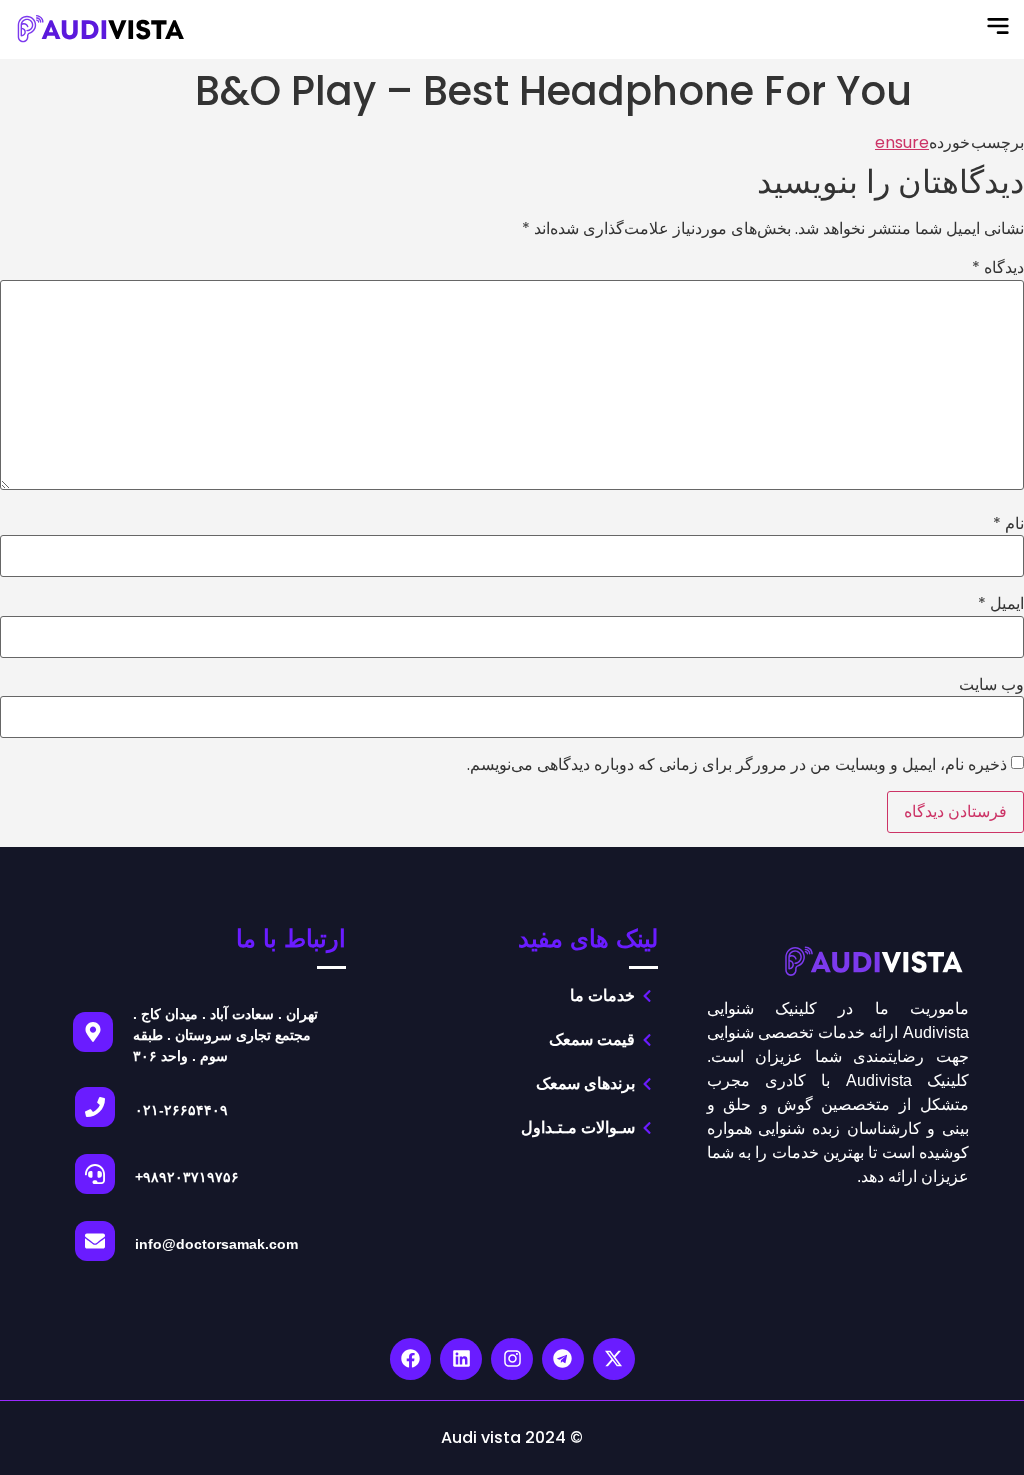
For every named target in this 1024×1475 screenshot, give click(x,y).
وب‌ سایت (991, 685)
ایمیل (1001, 604)
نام (1008, 524)
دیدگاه (998, 268)
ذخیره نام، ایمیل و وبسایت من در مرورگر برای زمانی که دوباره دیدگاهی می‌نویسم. (737, 765)
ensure (902, 142)
